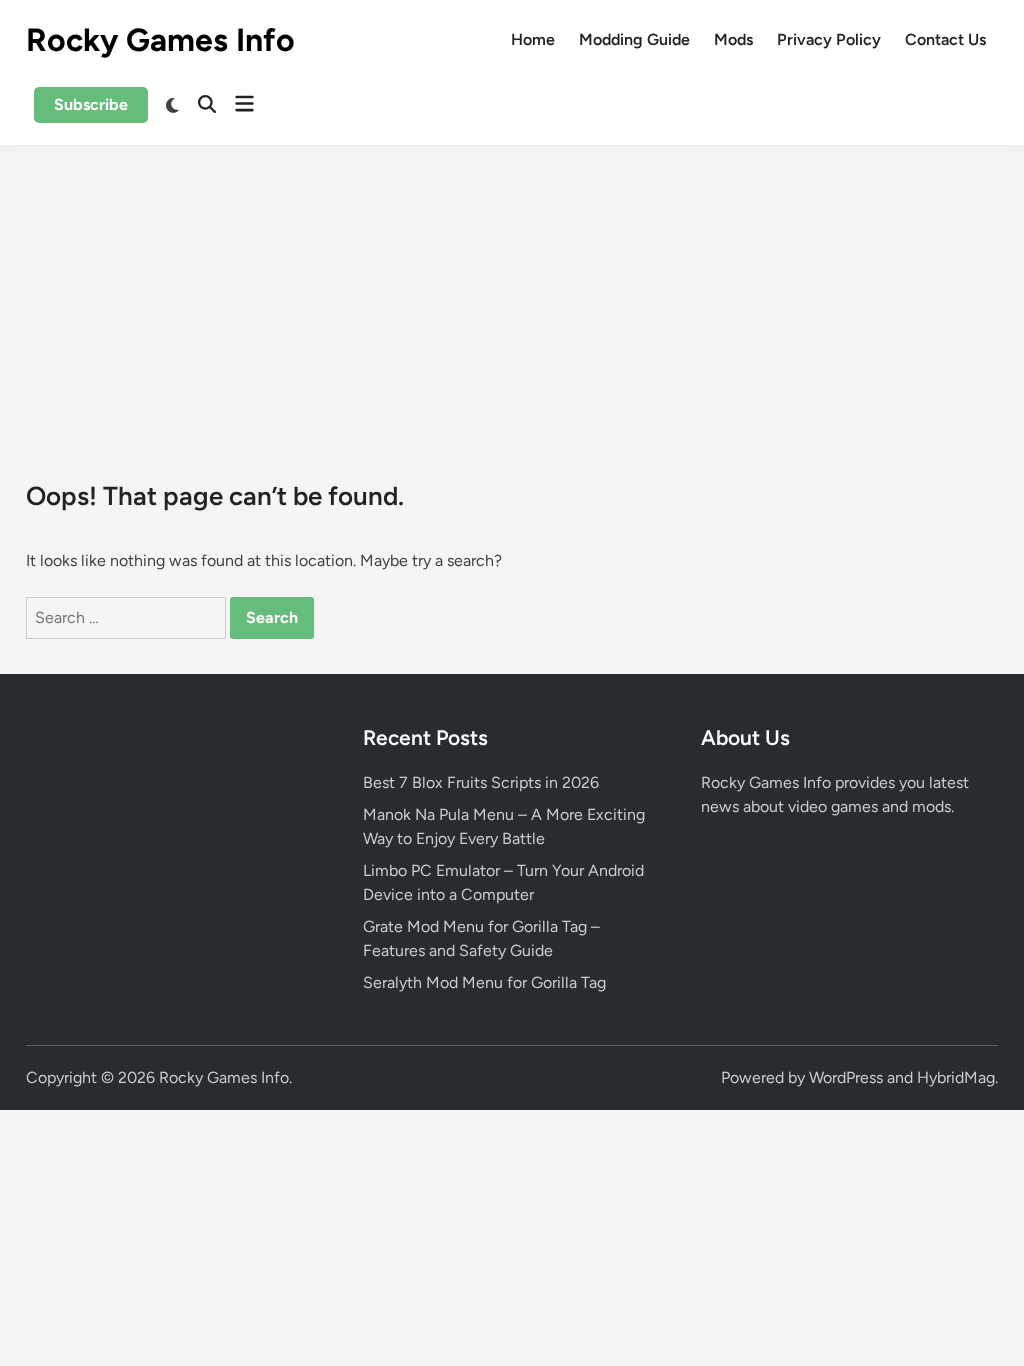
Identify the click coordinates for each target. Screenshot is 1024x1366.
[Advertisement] (512, 295)
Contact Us (945, 39)
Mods (733, 39)
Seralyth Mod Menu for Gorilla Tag (484, 982)
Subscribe (91, 104)
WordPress (846, 1077)
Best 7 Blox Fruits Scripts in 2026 (481, 782)
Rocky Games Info (160, 40)
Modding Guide (634, 39)
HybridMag (956, 1077)
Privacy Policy (829, 39)
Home (533, 39)
